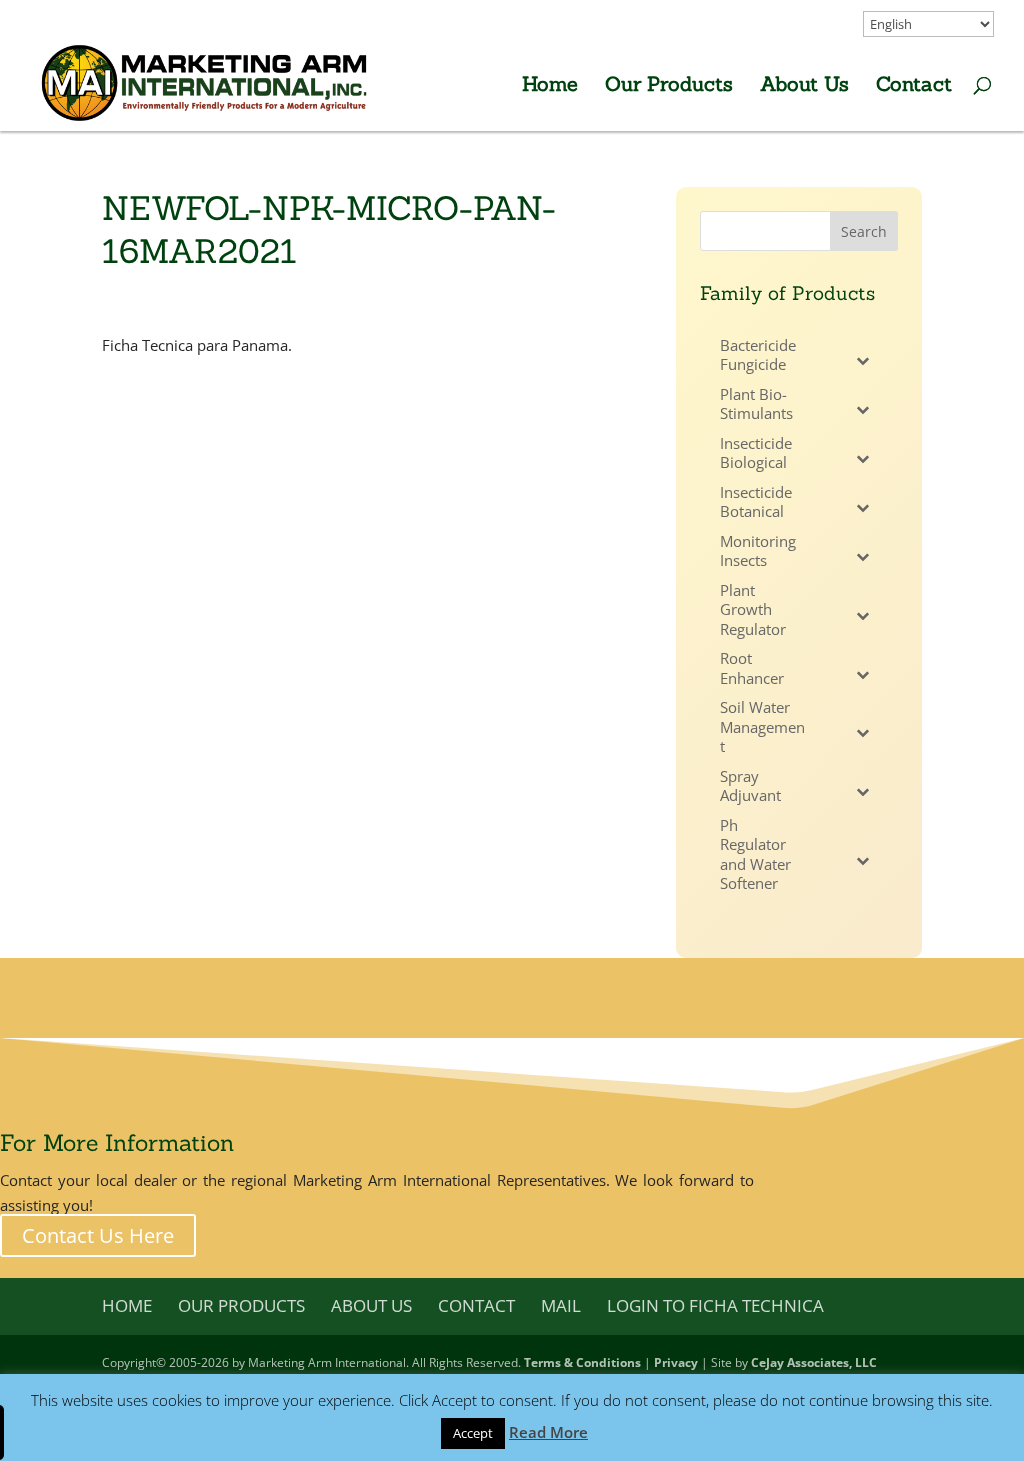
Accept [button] (473, 1433)
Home (550, 86)
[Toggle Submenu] (863, 360)
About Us (804, 86)
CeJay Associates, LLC (814, 1362)
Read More (548, 1432)
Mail (561, 1305)
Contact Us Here (98, 1235)
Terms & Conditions (582, 1362)
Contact (914, 86)
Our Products (669, 86)
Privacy (676, 1362)
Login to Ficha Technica (715, 1305)
